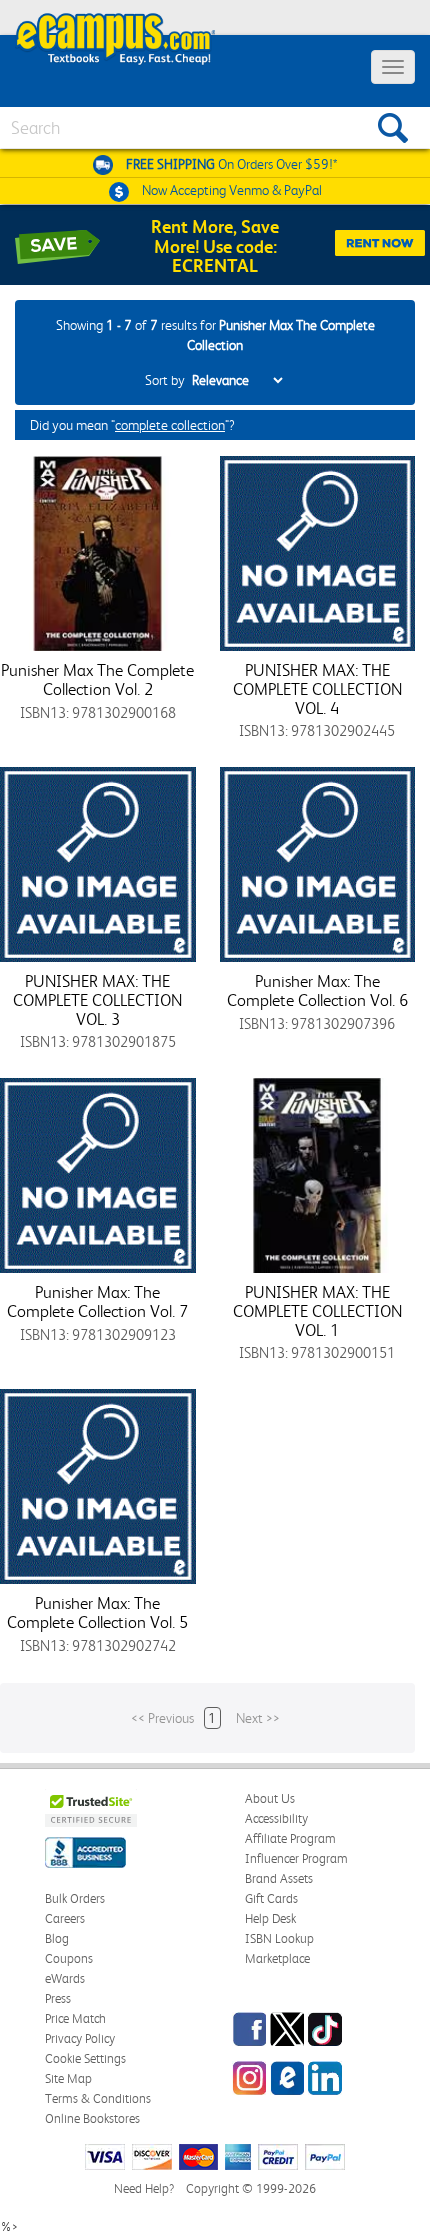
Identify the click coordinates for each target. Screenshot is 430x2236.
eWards (65, 1978)
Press (58, 1998)
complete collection (170, 425)
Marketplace (277, 1958)
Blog (57, 1938)
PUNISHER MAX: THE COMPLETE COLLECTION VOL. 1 (317, 1310)
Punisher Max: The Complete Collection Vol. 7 (97, 1301)
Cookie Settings (85, 2058)
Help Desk (270, 1918)
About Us (270, 1798)
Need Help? (144, 2188)
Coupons (69, 1958)
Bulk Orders (75, 1898)
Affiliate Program (290, 1838)
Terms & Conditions (98, 2098)
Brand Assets (279, 1878)
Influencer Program (296, 1858)
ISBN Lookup (279, 1938)
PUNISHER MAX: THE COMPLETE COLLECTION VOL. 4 (317, 688)
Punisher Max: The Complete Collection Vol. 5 (97, 1612)
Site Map (68, 2078)
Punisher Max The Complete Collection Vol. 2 (97, 679)
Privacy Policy (80, 2038)
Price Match (75, 2018)
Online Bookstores (92, 2118)
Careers (65, 1918)
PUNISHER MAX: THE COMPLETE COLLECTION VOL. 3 (97, 999)
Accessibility (276, 1818)
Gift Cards (271, 1898)
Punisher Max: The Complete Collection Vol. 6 (317, 990)
